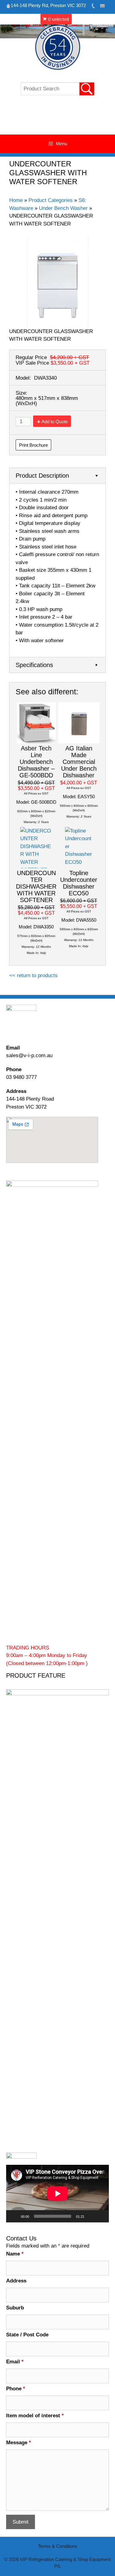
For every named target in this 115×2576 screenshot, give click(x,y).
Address (16, 2281)
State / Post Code (27, 2335)
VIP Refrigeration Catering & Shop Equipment (57, 118)
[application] (57, 2194)
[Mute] (91, 2216)
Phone (16, 2389)
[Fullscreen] (101, 2216)
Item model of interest (35, 2416)
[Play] (14, 2216)
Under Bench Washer (63, 208)
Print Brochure (33, 445)
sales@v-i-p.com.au (29, 1055)
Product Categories (51, 200)
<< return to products (33, 975)
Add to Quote (55, 421)
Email (15, 2362)
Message (19, 2443)
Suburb (15, 2308)
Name (15, 2254)
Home (16, 200)
